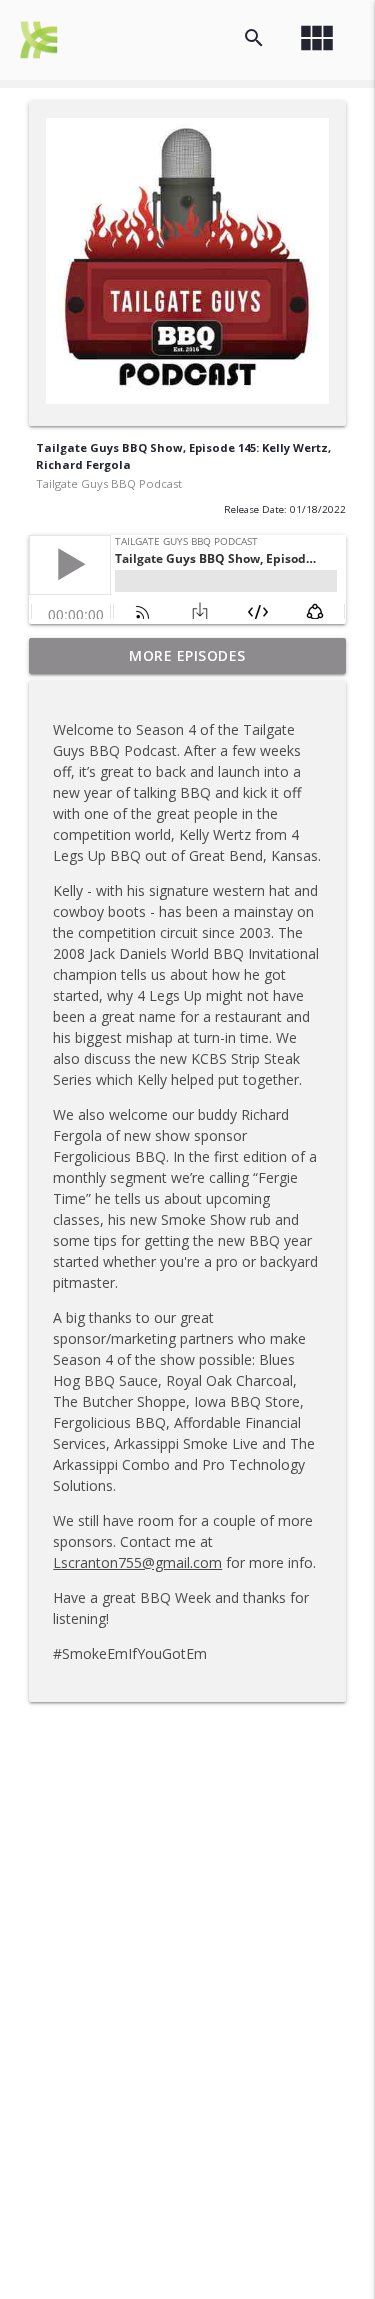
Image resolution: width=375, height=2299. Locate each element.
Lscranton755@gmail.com (137, 1562)
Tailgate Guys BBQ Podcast (109, 483)
